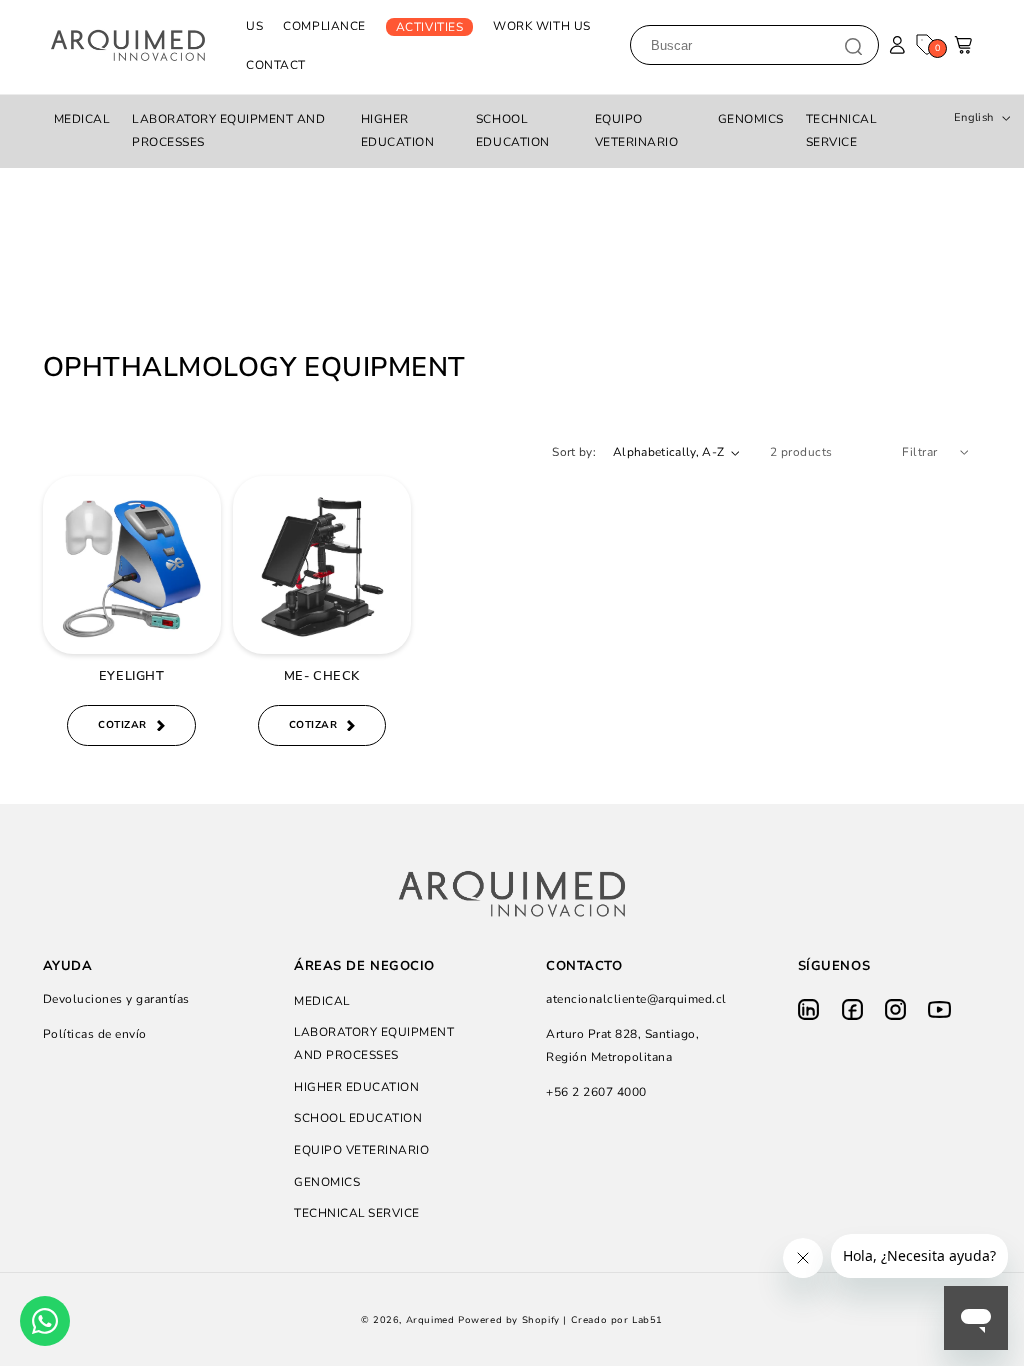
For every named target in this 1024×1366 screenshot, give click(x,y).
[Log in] (897, 45)
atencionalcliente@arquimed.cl (636, 999)
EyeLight (131, 676)
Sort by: (574, 452)
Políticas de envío (95, 1034)
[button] (964, 50)
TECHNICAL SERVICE (842, 130)
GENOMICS (751, 119)
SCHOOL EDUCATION (513, 130)
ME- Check (322, 676)
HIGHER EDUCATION (398, 130)
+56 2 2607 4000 (596, 1092)
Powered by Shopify (509, 1320)
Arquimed (430, 1320)
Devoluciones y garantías (116, 999)
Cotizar (122, 725)
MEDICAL (82, 119)
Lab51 (647, 1320)
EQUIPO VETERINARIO (637, 130)
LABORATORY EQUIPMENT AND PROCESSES (228, 130)
